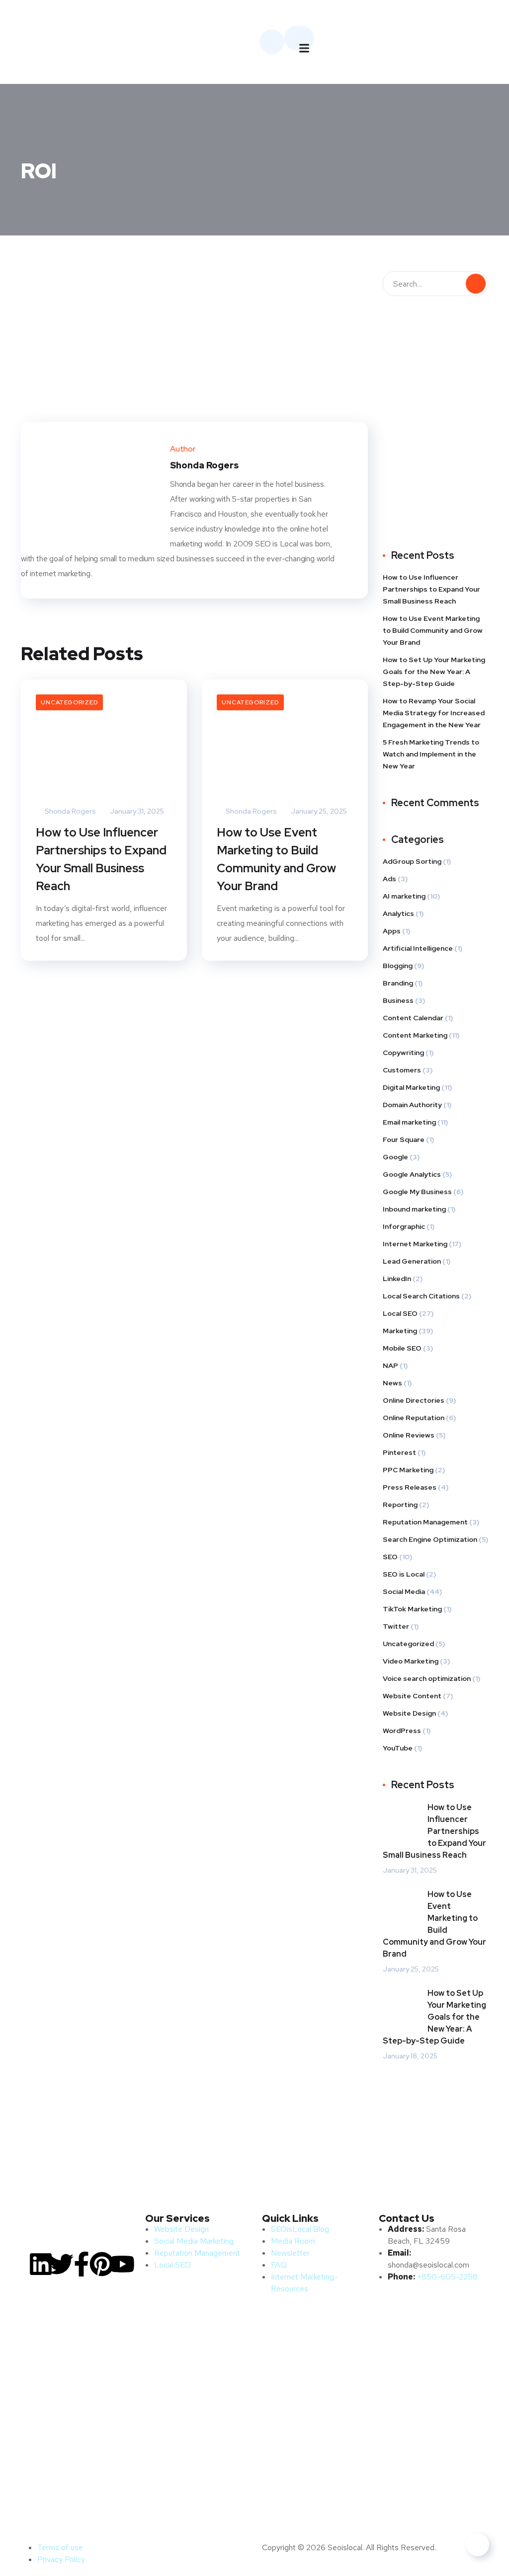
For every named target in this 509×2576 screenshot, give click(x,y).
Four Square (404, 1139)
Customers (402, 1070)
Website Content (412, 1696)
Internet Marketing (415, 1244)
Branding (398, 983)
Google (395, 1157)
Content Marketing (415, 1035)
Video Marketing (411, 1661)
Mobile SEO (402, 1348)
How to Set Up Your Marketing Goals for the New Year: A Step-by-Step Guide (434, 672)
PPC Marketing (408, 1470)
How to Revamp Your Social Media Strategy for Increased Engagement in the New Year (434, 713)
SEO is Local (404, 1574)
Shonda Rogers (70, 811)
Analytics (398, 913)
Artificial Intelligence (418, 948)
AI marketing (404, 896)
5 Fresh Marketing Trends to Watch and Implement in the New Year (431, 754)
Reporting (400, 1505)
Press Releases (410, 1487)
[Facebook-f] (82, 2264)
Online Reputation (414, 1418)
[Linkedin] (41, 2264)
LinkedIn (397, 1279)
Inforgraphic (404, 1226)
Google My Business (417, 1192)
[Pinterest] (102, 2264)
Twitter (396, 1626)
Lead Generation (412, 1261)
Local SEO (400, 1313)
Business (398, 1000)
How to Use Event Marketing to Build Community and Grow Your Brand (276, 859)
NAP (390, 1365)
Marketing (400, 1331)
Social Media (404, 1591)
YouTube (398, 1748)
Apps (392, 931)
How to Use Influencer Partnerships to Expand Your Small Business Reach (101, 859)
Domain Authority (412, 1105)
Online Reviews (409, 1435)
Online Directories (414, 1400)
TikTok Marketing (412, 1609)
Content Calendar (413, 1018)
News (392, 1383)
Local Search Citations (421, 1296)
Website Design (409, 1713)
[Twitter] (61, 2264)
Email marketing (409, 1122)
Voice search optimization (427, 1678)
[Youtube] (122, 2264)
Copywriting (403, 1053)
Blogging (398, 966)
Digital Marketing (411, 1087)
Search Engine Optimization (430, 1539)
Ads (389, 879)
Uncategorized (69, 702)
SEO (390, 1557)
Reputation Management (425, 1522)
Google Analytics (412, 1174)
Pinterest (399, 1452)
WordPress (402, 1731)
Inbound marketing (414, 1209)
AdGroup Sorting (412, 861)
